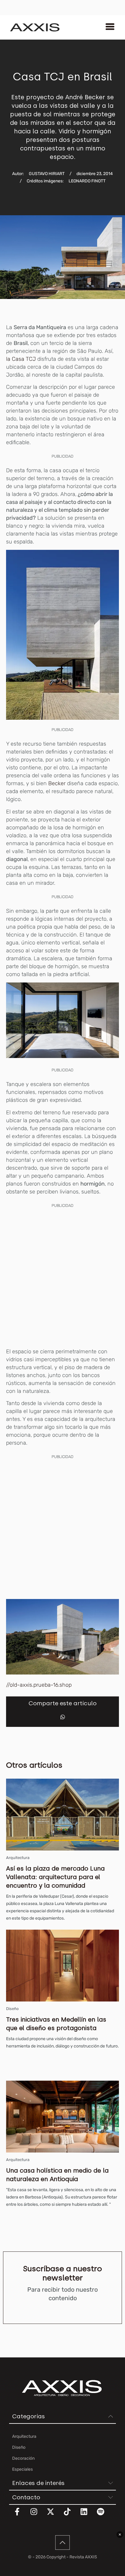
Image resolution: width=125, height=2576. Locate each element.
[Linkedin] (88, 2515)
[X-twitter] (54, 2515)
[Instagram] (38, 2515)
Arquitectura (18, 1858)
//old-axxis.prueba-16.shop (39, 1685)
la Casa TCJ (22, 359)
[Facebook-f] (21, 2515)
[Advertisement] (62, 1277)
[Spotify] (104, 2515)
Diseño (12, 2009)
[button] (63, 1717)
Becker (57, 783)
